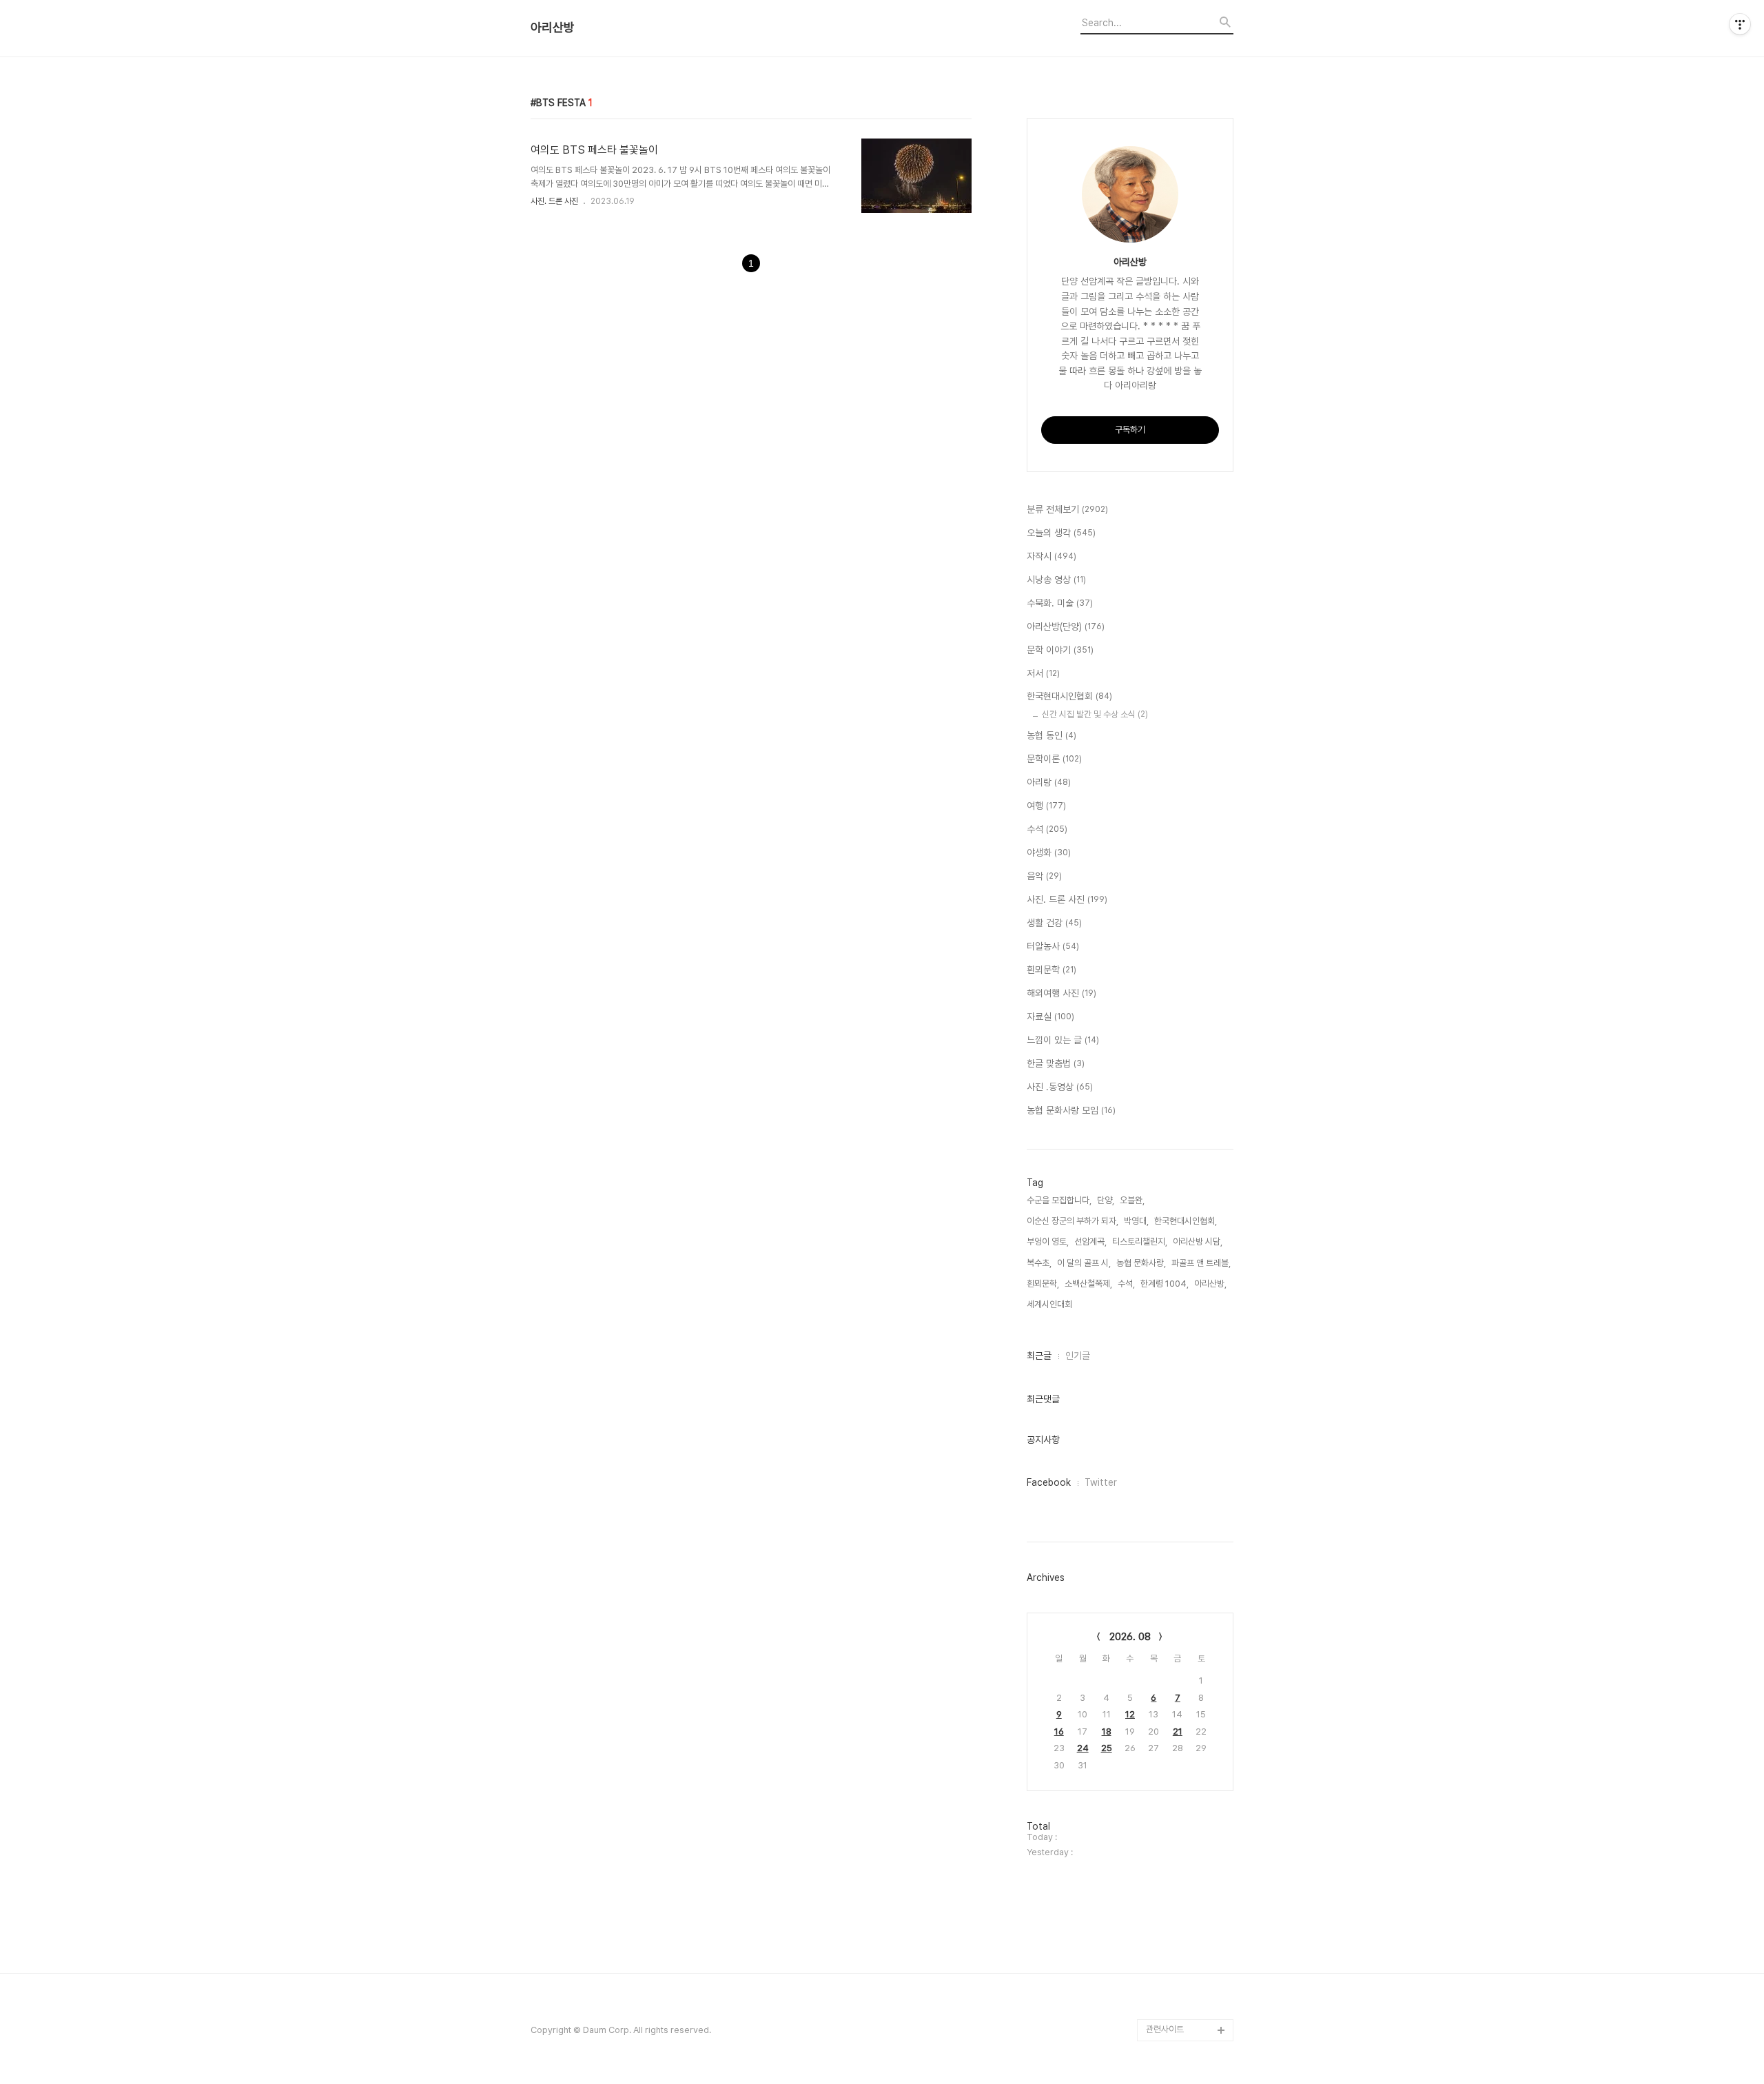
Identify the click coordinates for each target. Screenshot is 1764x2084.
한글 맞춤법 (1056, 1063)
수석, (1126, 1284)
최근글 (1039, 1356)
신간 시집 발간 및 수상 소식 (1095, 714)
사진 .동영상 (1060, 1087)
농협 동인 (1052, 735)
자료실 (1050, 1017)
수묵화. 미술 (1060, 603)
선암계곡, (1090, 1242)
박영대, (1136, 1221)
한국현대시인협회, (1186, 1221)
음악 (1044, 876)
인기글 (1078, 1356)
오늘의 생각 (1061, 533)
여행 (1046, 806)
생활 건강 (1054, 923)
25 (1107, 1748)
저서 (1043, 673)
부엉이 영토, (1048, 1242)
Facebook (1049, 1482)
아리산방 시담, (1198, 1242)
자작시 (1052, 556)
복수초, (1039, 1263)
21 (1178, 1731)
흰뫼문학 (1052, 970)
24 (1083, 1748)
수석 (1047, 829)
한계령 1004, (1165, 1284)
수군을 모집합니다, (1059, 1200)
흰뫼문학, (1043, 1284)
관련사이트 (1165, 2029)
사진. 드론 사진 (554, 201)
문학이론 (1054, 759)
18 (1107, 1731)
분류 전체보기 (1067, 509)
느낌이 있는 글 (1063, 1040)
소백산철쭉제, (1088, 1284)
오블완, (1132, 1200)
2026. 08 (1130, 1637)
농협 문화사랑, (1141, 1263)
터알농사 (1053, 946)
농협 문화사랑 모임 (1071, 1110)
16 (1059, 1731)
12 (1130, 1714)
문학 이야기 (1060, 650)
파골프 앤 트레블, (1201, 1263)
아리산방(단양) (1066, 626)
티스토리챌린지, (1140, 1242)
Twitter (1101, 1482)
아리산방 (553, 28)
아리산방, (1210, 1284)
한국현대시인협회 (1069, 696)
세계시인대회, (1050, 1304)
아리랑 (1049, 782)
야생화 (1049, 852)
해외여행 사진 (1062, 993)
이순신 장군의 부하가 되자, (1073, 1221)
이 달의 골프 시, (1084, 1263)
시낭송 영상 (1056, 580)
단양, (1106, 1200)
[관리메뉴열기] (1740, 24)
